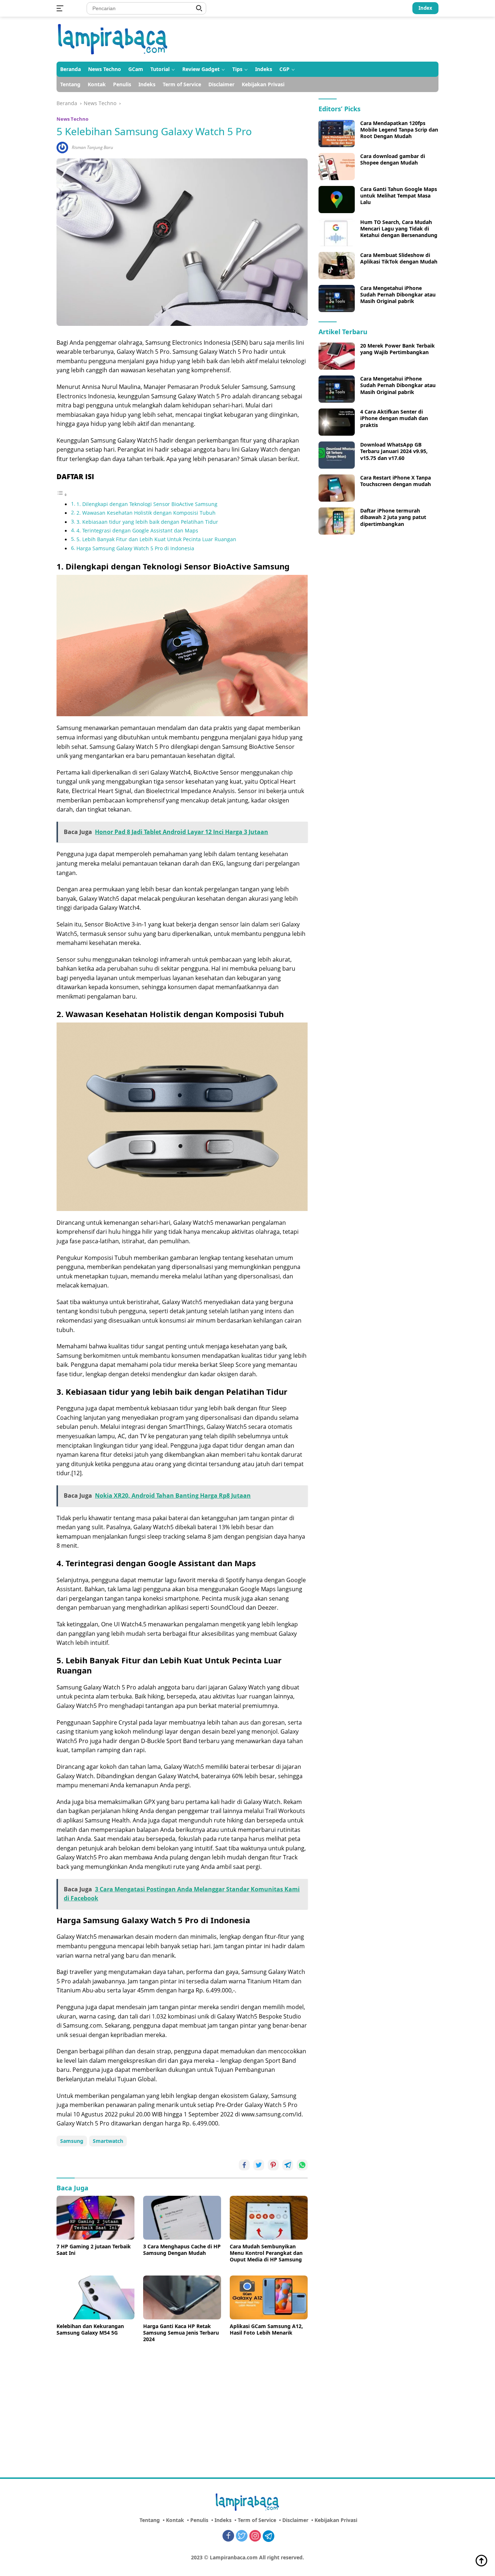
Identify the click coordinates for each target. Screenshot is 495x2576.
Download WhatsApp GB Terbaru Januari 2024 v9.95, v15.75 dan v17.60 (394, 451)
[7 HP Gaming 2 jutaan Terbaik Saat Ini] (95, 2218)
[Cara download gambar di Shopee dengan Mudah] (337, 167)
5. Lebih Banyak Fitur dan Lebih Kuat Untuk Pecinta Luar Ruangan (156, 539)
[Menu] (61, 8)
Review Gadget (201, 69)
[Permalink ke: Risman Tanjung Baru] (62, 147)
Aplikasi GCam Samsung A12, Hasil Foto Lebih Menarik (266, 2330)
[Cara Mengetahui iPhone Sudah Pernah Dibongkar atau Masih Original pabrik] (337, 298)
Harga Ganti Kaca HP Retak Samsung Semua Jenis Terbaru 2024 (181, 2333)
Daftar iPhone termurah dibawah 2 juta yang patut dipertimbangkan (393, 517)
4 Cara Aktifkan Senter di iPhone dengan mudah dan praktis (394, 418)
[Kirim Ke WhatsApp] (302, 2165)
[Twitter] (242, 2536)
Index (425, 8)
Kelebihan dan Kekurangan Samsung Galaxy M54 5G (90, 2330)
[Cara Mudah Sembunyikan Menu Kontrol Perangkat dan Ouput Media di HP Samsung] (269, 2218)
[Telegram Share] (288, 2165)
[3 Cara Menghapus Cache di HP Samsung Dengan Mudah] (182, 2218)
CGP (284, 69)
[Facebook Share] (244, 2165)
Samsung (72, 2141)
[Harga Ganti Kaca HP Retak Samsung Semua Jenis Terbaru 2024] (182, 2297)
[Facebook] (228, 2536)
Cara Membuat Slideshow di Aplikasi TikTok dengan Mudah (399, 258)
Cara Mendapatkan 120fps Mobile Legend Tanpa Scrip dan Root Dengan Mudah (399, 130)
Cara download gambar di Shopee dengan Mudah (393, 159)
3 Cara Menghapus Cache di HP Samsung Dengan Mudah (182, 2250)
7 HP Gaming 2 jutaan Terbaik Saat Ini (94, 2250)
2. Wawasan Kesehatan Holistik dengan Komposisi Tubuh (146, 513)
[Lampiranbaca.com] (113, 39)
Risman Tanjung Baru (92, 147)
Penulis (122, 84)
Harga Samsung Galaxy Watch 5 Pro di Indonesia (135, 548)
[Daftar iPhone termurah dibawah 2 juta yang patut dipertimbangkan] (337, 521)
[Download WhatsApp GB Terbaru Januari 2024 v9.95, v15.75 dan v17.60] (337, 455)
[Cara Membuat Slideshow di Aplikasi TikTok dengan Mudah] (337, 266)
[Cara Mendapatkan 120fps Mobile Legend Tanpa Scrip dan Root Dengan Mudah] (337, 134)
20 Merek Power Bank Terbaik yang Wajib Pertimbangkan (398, 349)
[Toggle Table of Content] (62, 494)
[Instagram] (255, 2536)
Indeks (264, 69)
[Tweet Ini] (259, 2165)
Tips (237, 69)
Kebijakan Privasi (263, 84)
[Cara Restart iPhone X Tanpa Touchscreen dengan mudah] (337, 488)
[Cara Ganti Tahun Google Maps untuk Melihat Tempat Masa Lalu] (337, 200)
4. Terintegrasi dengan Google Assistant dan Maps (137, 530)
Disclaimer (221, 84)
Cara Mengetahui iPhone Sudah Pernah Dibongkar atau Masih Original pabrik (398, 295)
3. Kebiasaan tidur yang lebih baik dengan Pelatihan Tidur (147, 522)
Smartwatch (108, 2141)
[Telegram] (269, 2536)
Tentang (70, 84)
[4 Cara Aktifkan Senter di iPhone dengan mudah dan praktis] (337, 422)
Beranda (70, 69)
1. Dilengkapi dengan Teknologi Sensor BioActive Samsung (147, 504)
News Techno (105, 69)
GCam (136, 69)
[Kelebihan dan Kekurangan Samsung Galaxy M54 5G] (95, 2297)
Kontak (97, 84)
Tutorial (160, 69)
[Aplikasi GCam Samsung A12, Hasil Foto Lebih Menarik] (269, 2297)
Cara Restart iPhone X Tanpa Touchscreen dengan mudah (396, 481)
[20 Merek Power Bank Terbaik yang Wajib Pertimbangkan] (337, 356)
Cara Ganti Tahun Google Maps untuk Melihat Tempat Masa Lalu (399, 196)
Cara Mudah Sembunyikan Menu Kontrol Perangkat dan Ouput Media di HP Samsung (266, 2253)
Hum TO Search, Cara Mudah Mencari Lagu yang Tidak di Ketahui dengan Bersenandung (399, 229)
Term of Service (182, 84)
